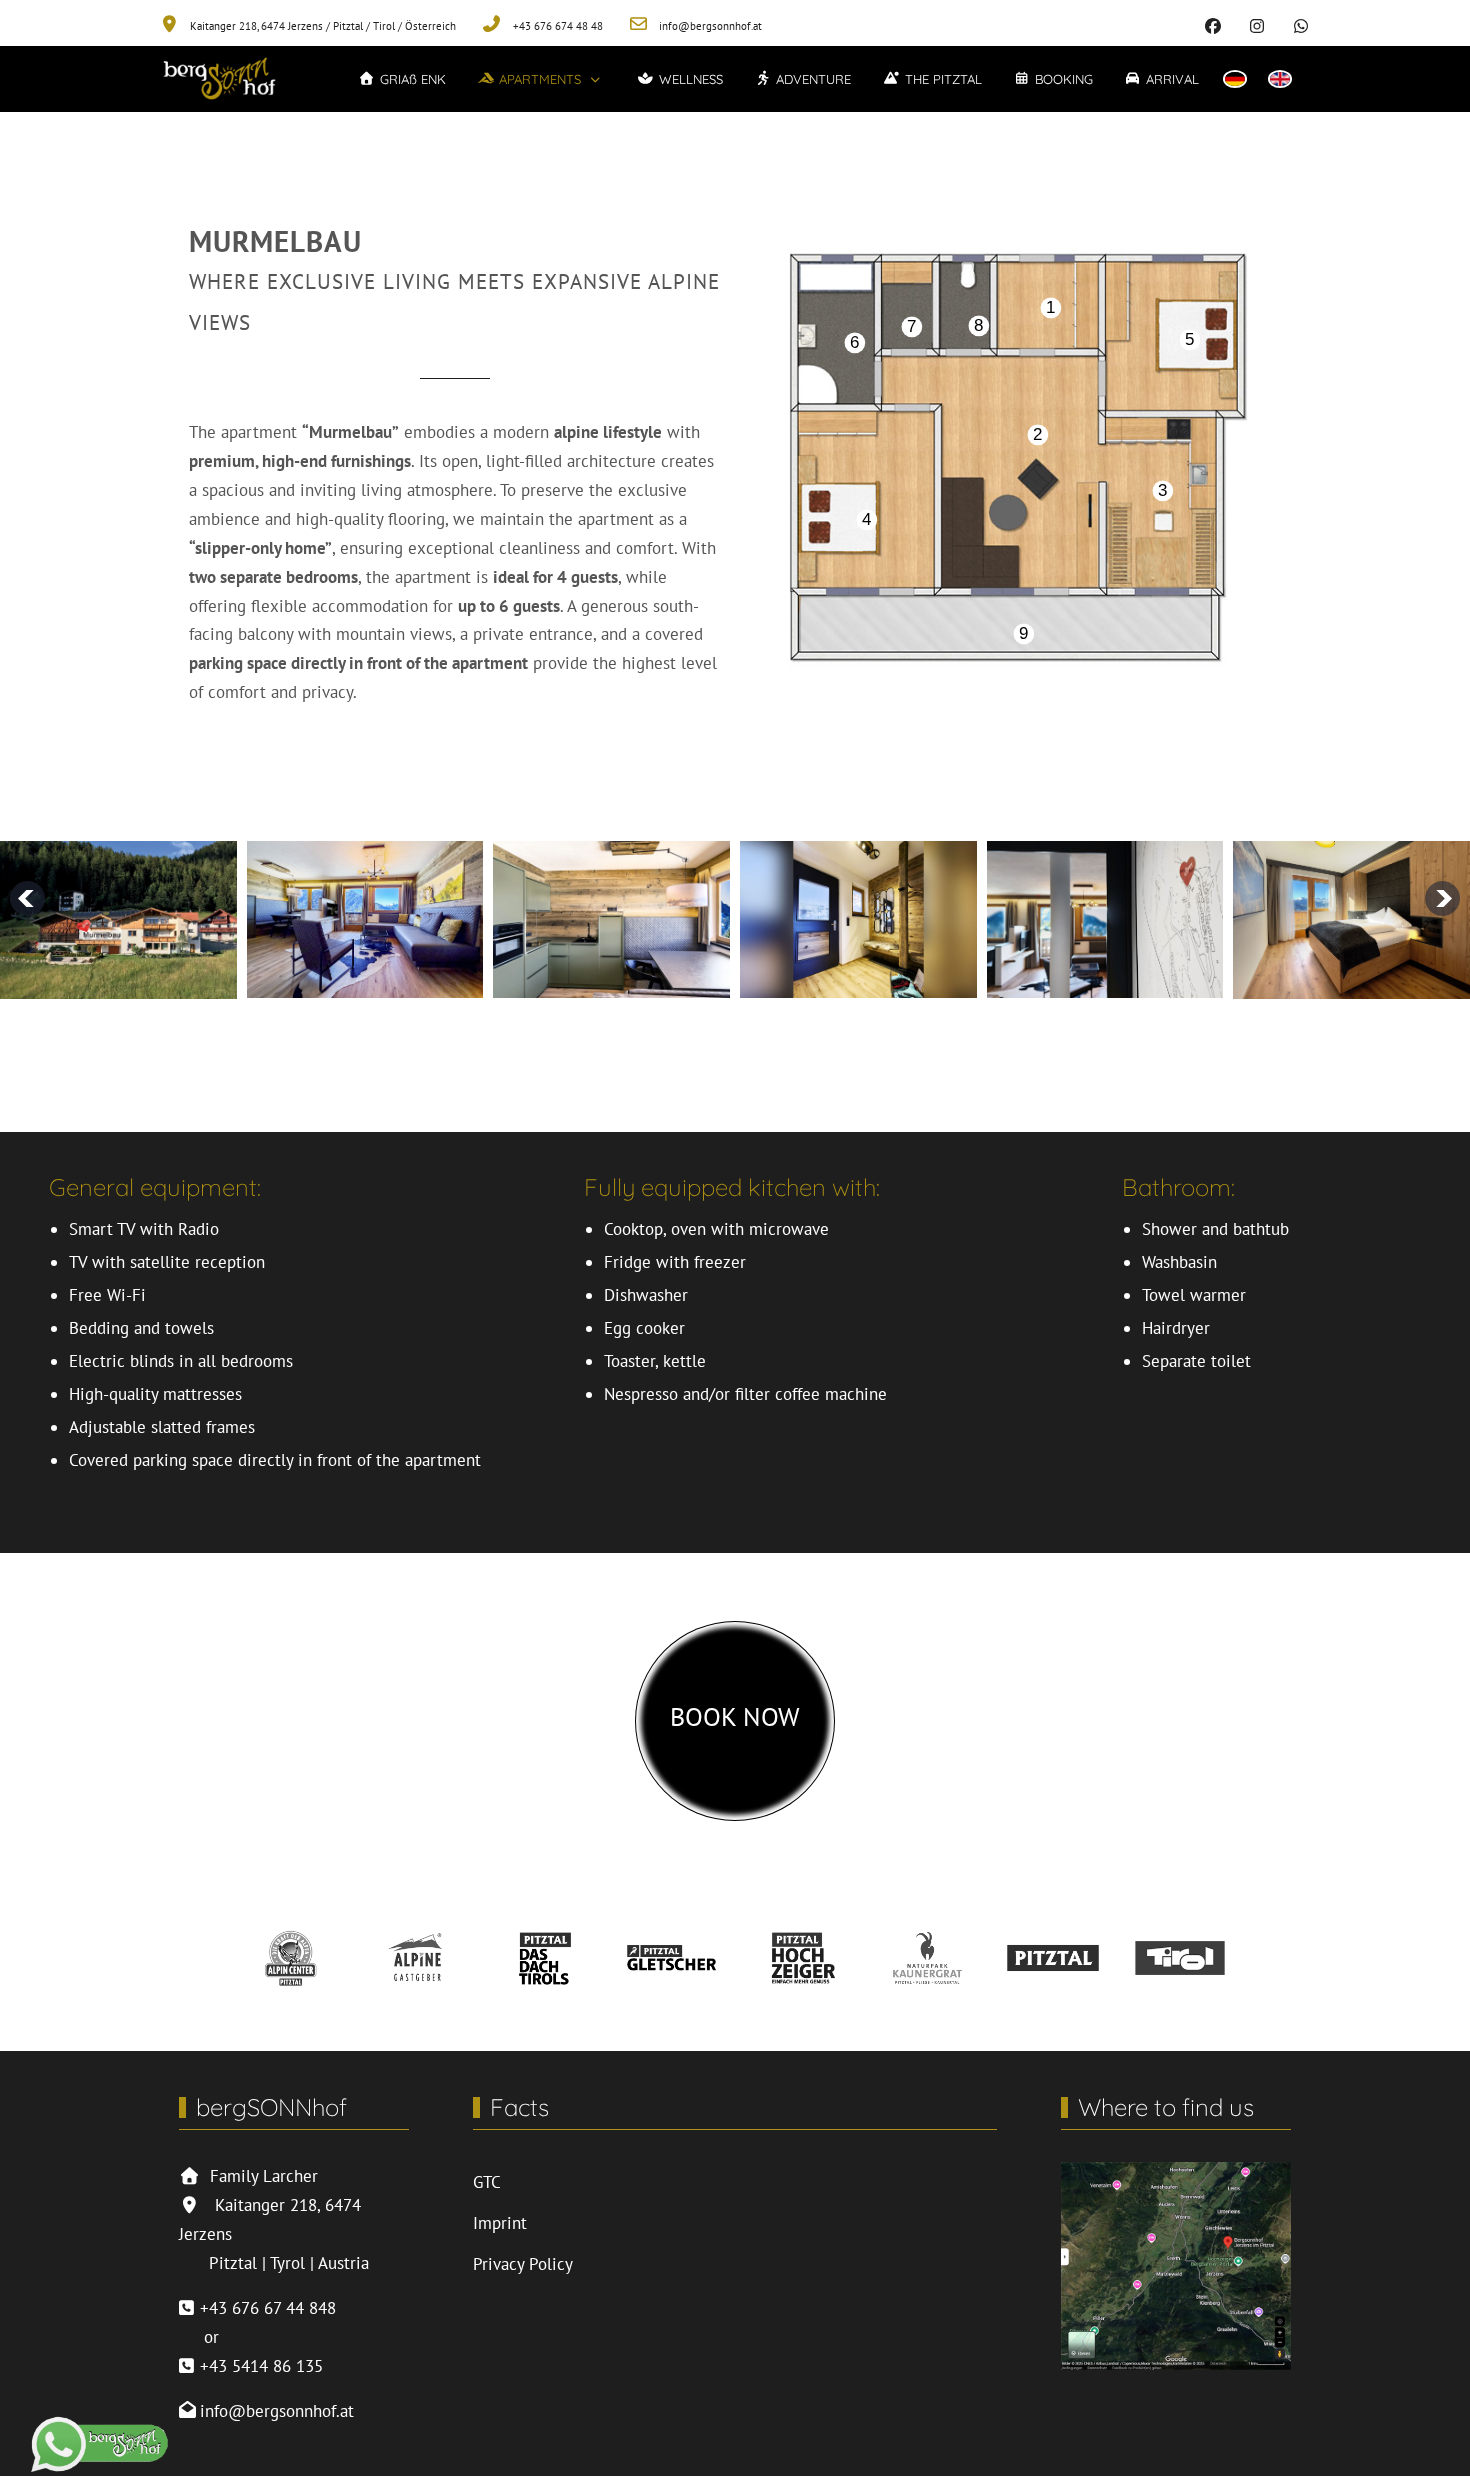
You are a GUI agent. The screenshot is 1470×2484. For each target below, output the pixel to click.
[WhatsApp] (1301, 26)
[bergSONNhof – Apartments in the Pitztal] (219, 79)
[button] (542, 79)
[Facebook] (1213, 26)
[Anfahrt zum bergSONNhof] (1176, 2264)
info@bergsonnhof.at (277, 2411)
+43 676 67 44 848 (268, 2308)
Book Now (735, 1716)
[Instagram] (1257, 26)
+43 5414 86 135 (261, 2366)
